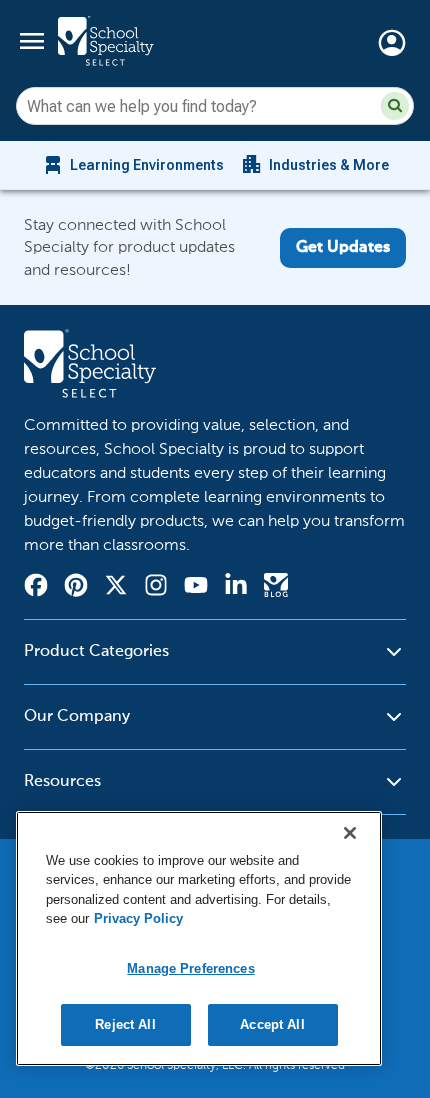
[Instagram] (156, 588)
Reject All (125, 1024)
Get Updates (343, 248)
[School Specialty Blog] (276, 588)
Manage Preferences (190, 968)
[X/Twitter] (116, 588)
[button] (395, 106)
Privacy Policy (138, 918)
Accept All (272, 1024)
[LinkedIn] (236, 588)
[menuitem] (132, 165)
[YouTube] (196, 587)
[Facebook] (36, 588)
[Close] (350, 833)
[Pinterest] (76, 588)
